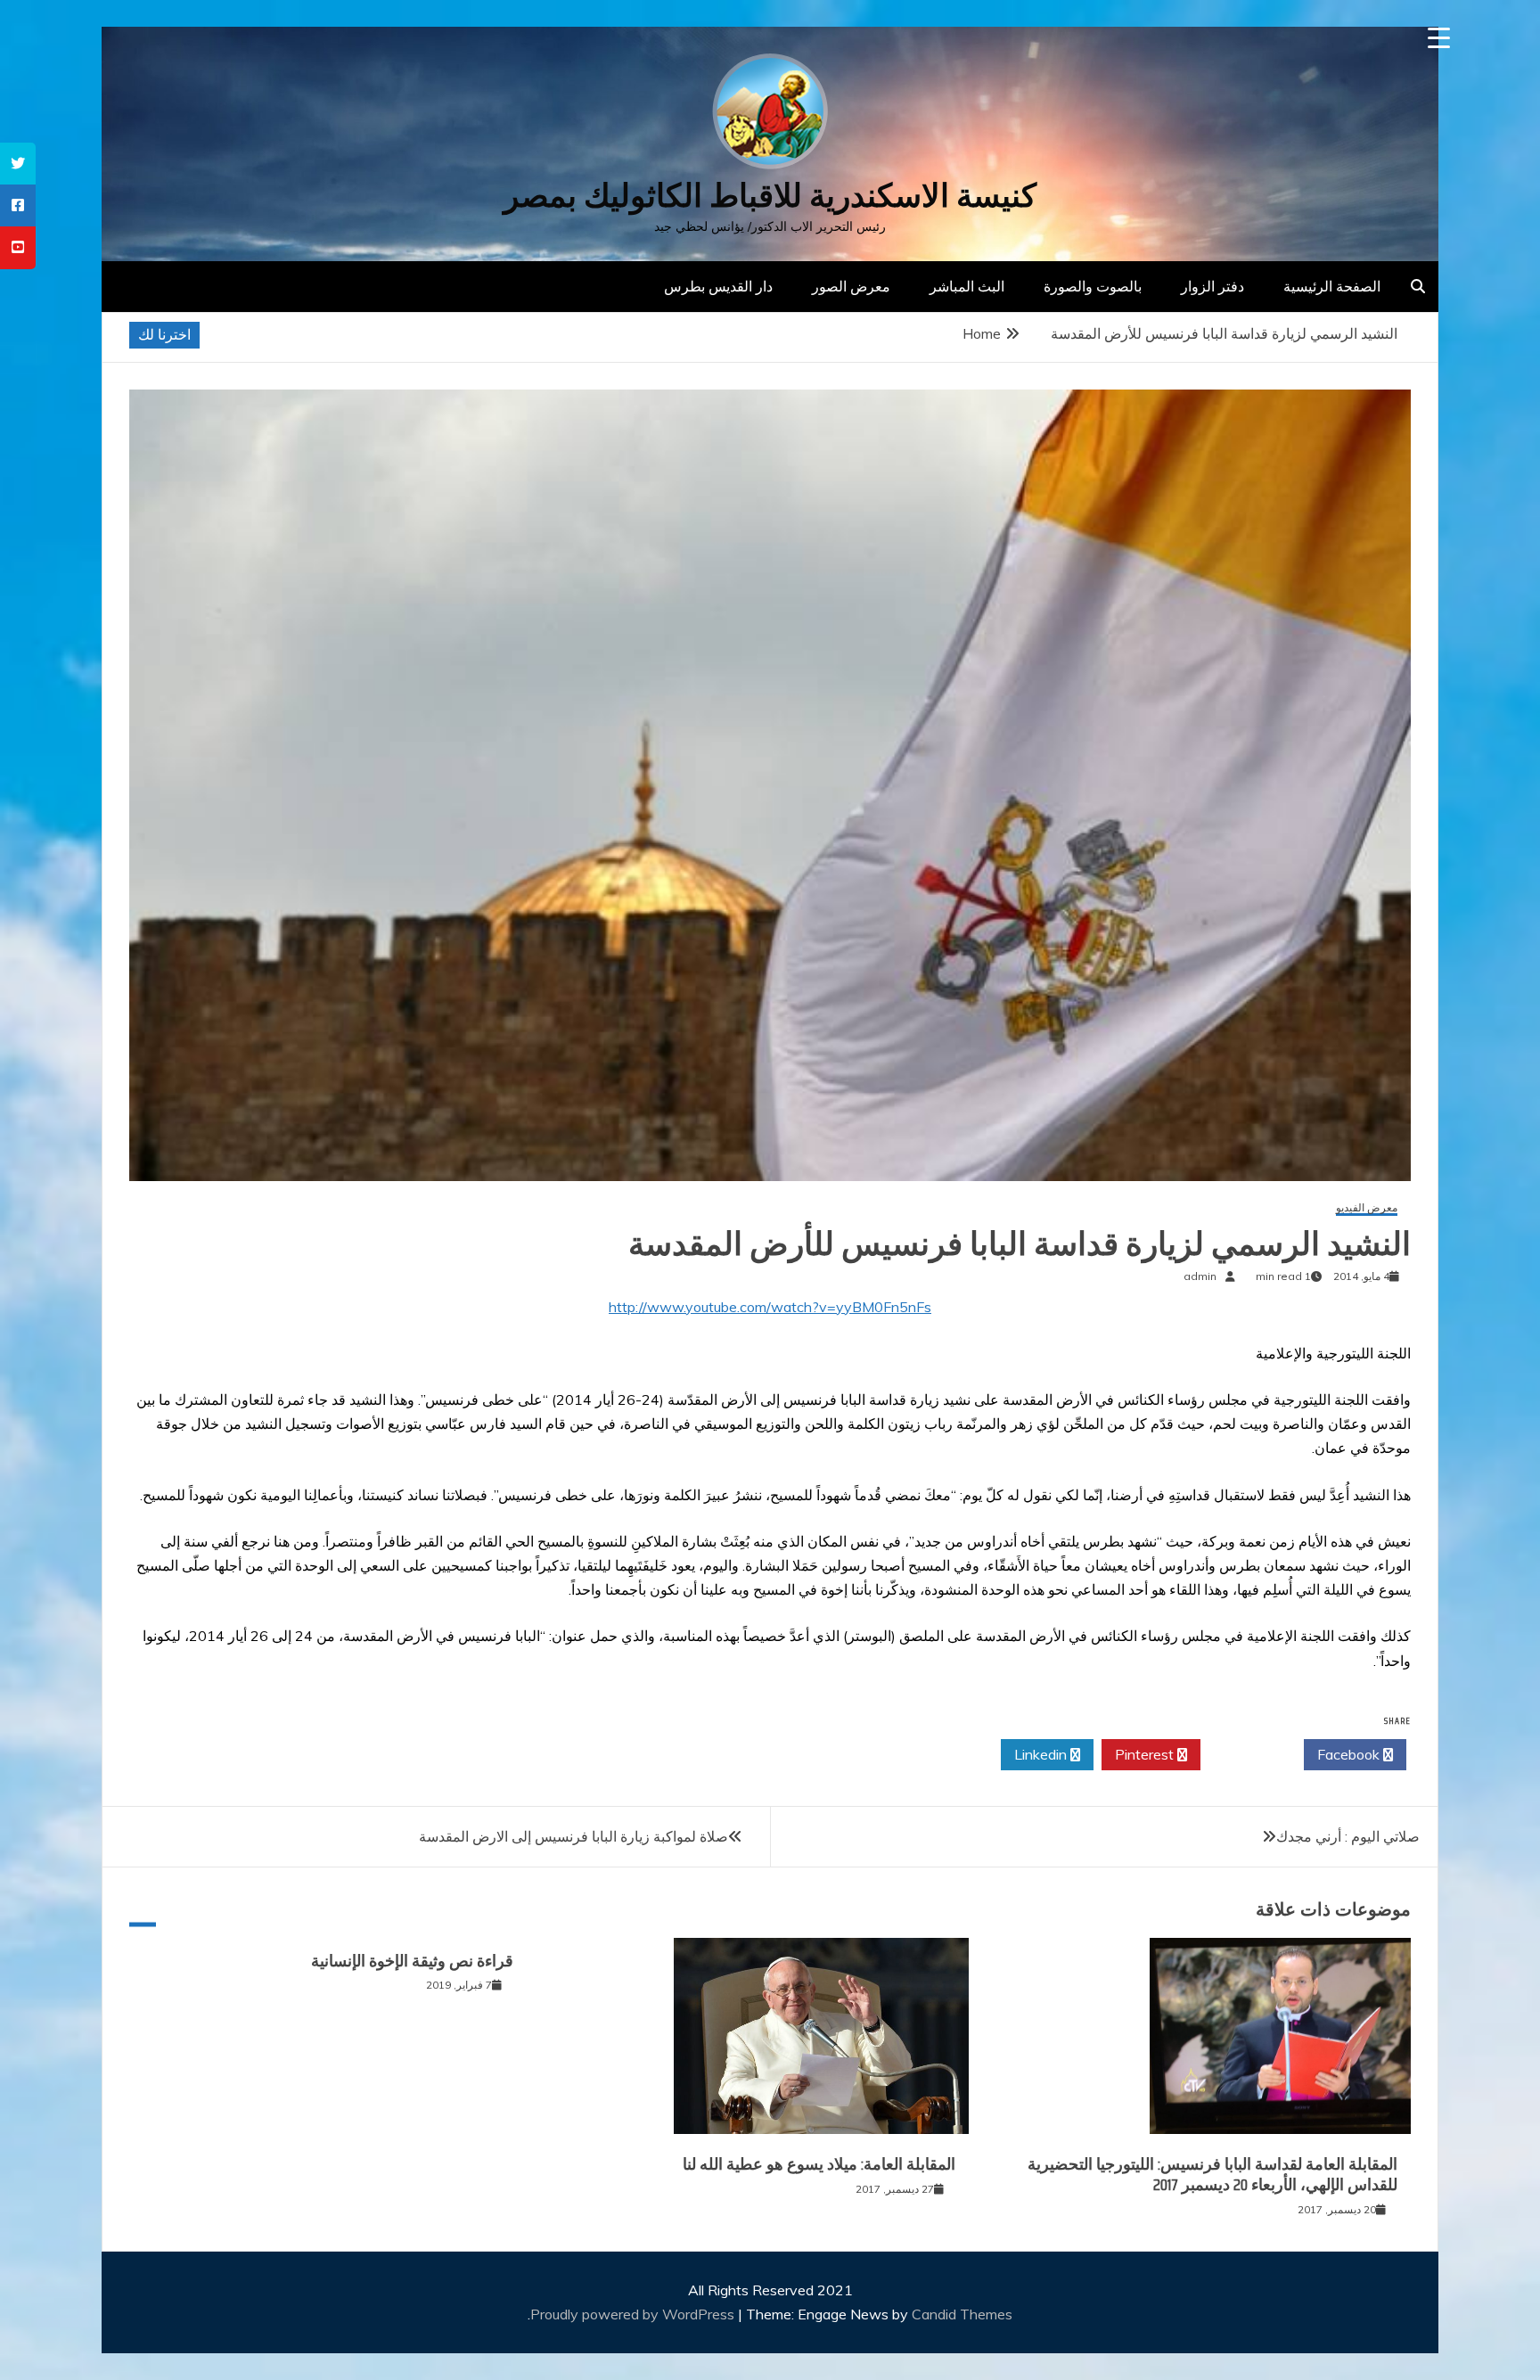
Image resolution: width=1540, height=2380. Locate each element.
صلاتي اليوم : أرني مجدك (1348, 1836)
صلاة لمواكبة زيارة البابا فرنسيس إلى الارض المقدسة (573, 1836)
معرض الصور (851, 286)
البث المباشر (967, 286)
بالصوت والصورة (1093, 286)
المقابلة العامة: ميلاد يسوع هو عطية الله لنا (819, 2164)
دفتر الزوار (1212, 286)
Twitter (1247, 1754)
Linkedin (1042, 1754)
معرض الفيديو (1367, 1208)
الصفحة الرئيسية (1332, 286)
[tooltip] (18, 164)
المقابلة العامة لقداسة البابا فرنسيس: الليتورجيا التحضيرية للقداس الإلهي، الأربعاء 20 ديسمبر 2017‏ (1212, 2175)
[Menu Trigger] (1439, 38)
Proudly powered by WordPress (634, 2314)
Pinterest (1146, 1754)
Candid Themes (962, 2314)
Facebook (1350, 1754)
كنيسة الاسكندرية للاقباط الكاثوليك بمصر (770, 196)
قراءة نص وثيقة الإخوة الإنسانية (412, 1961)
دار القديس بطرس (718, 286)
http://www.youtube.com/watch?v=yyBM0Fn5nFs (770, 1307)
